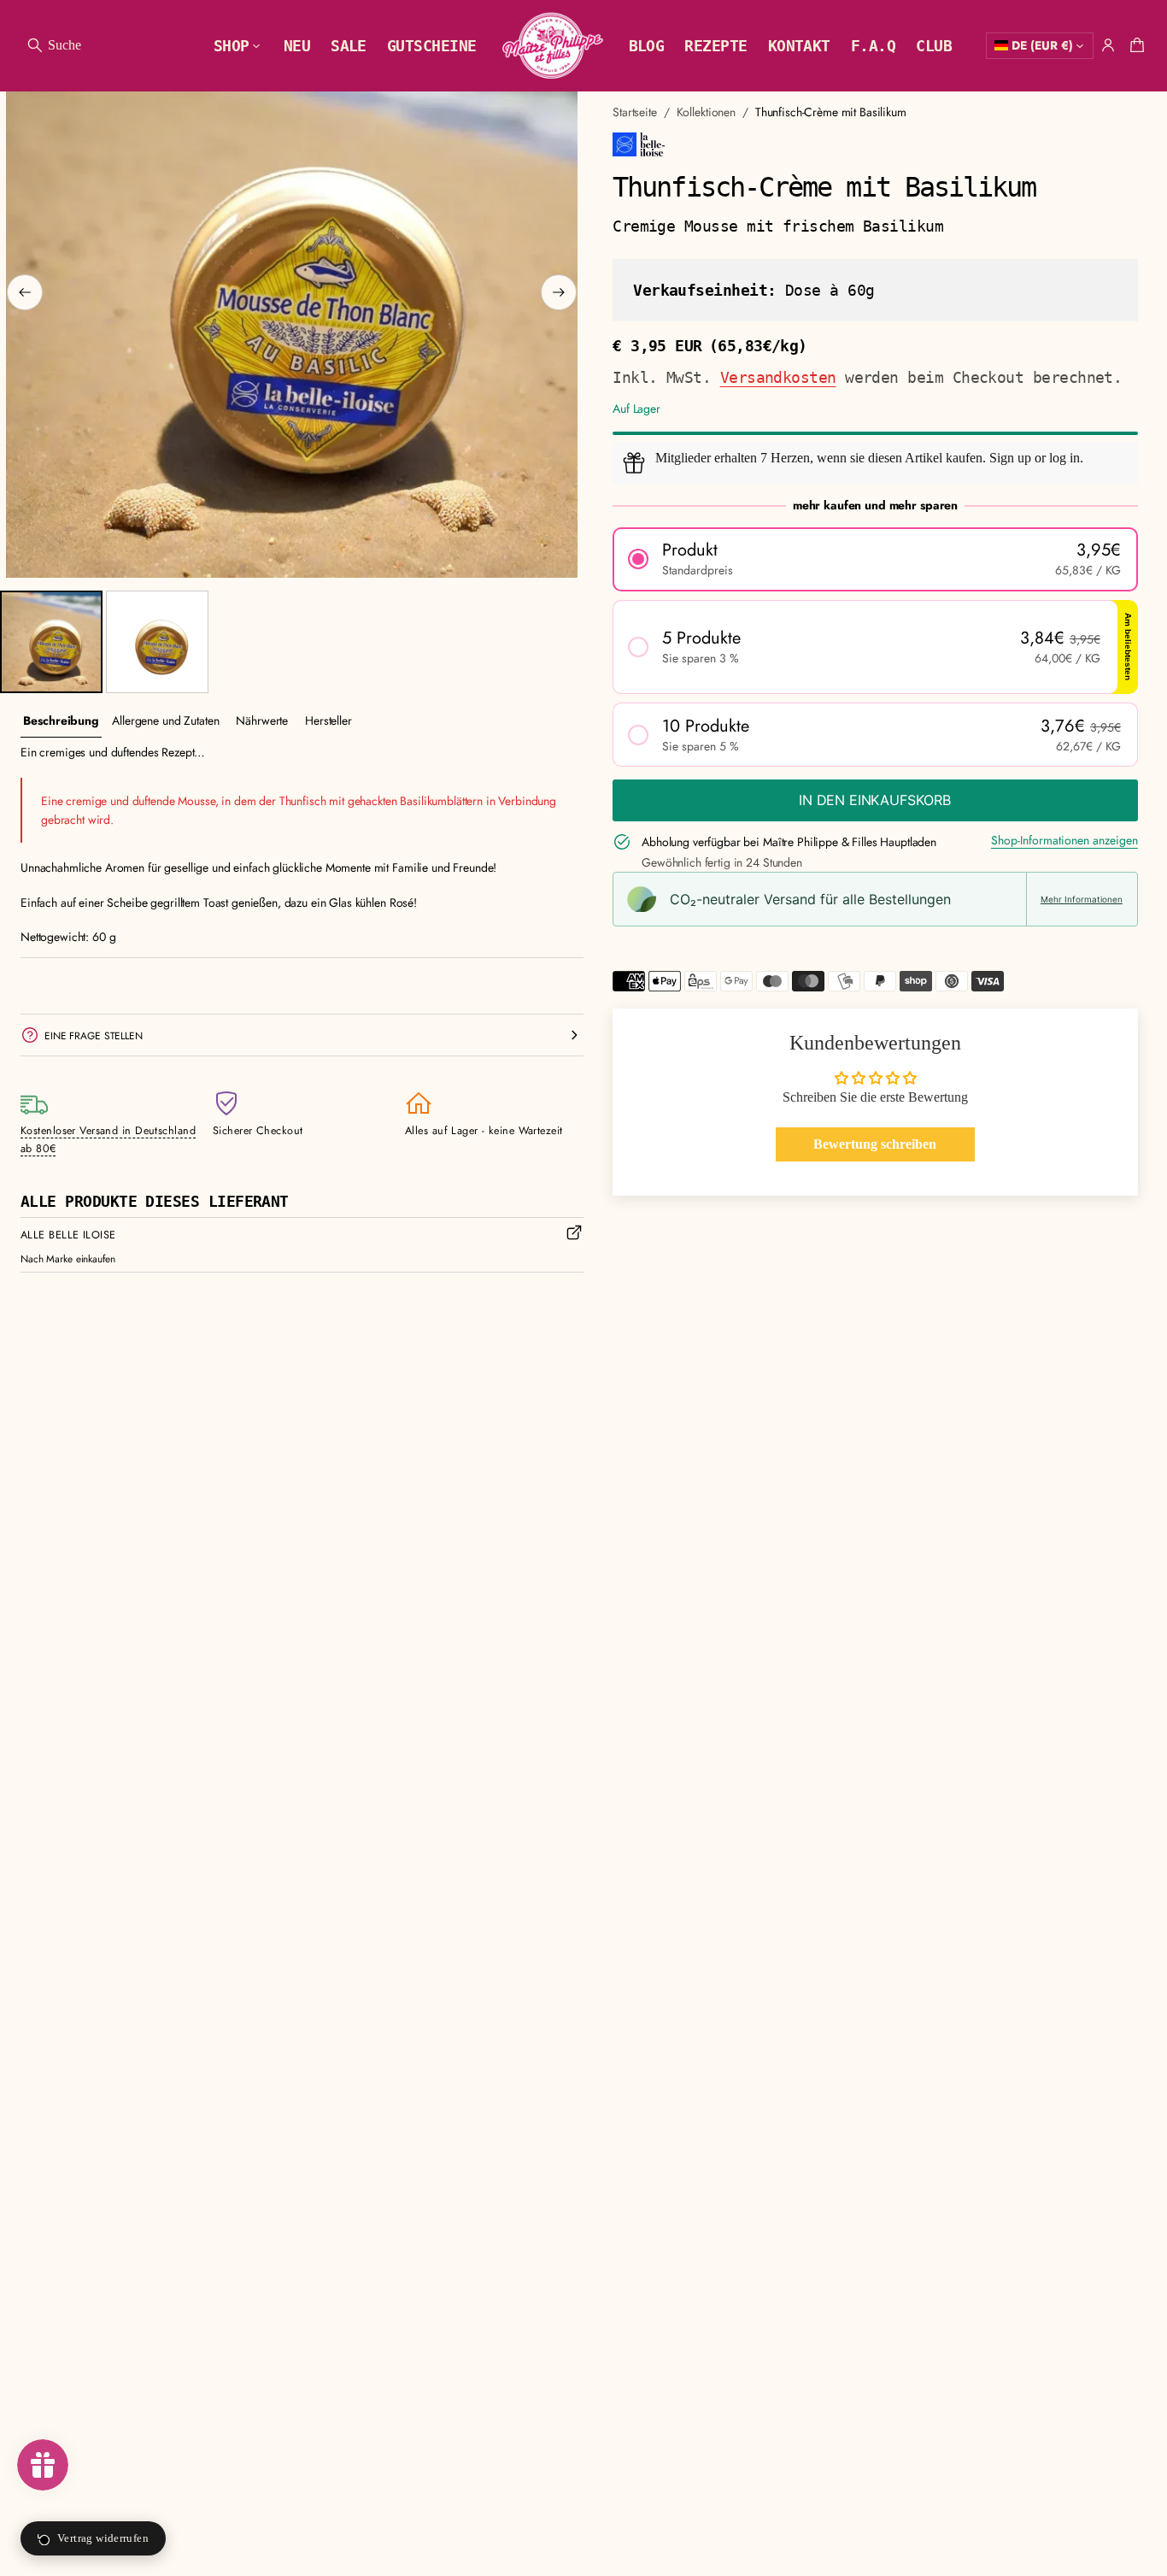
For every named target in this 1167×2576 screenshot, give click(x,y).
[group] (61, 721)
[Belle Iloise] (639, 144)
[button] (53, 45)
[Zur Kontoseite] (1108, 45)
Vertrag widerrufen (103, 2538)
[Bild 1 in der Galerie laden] (51, 642)
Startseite (635, 112)
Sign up (1010, 458)
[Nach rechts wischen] (559, 292)
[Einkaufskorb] (1135, 45)
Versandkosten (778, 377)
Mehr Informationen (1082, 899)
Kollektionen (706, 112)
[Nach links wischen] (25, 292)
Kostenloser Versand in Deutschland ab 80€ (108, 1139)
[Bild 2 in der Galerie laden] (157, 642)
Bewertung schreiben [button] (875, 1145)
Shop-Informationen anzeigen (1064, 840)
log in (1064, 458)
